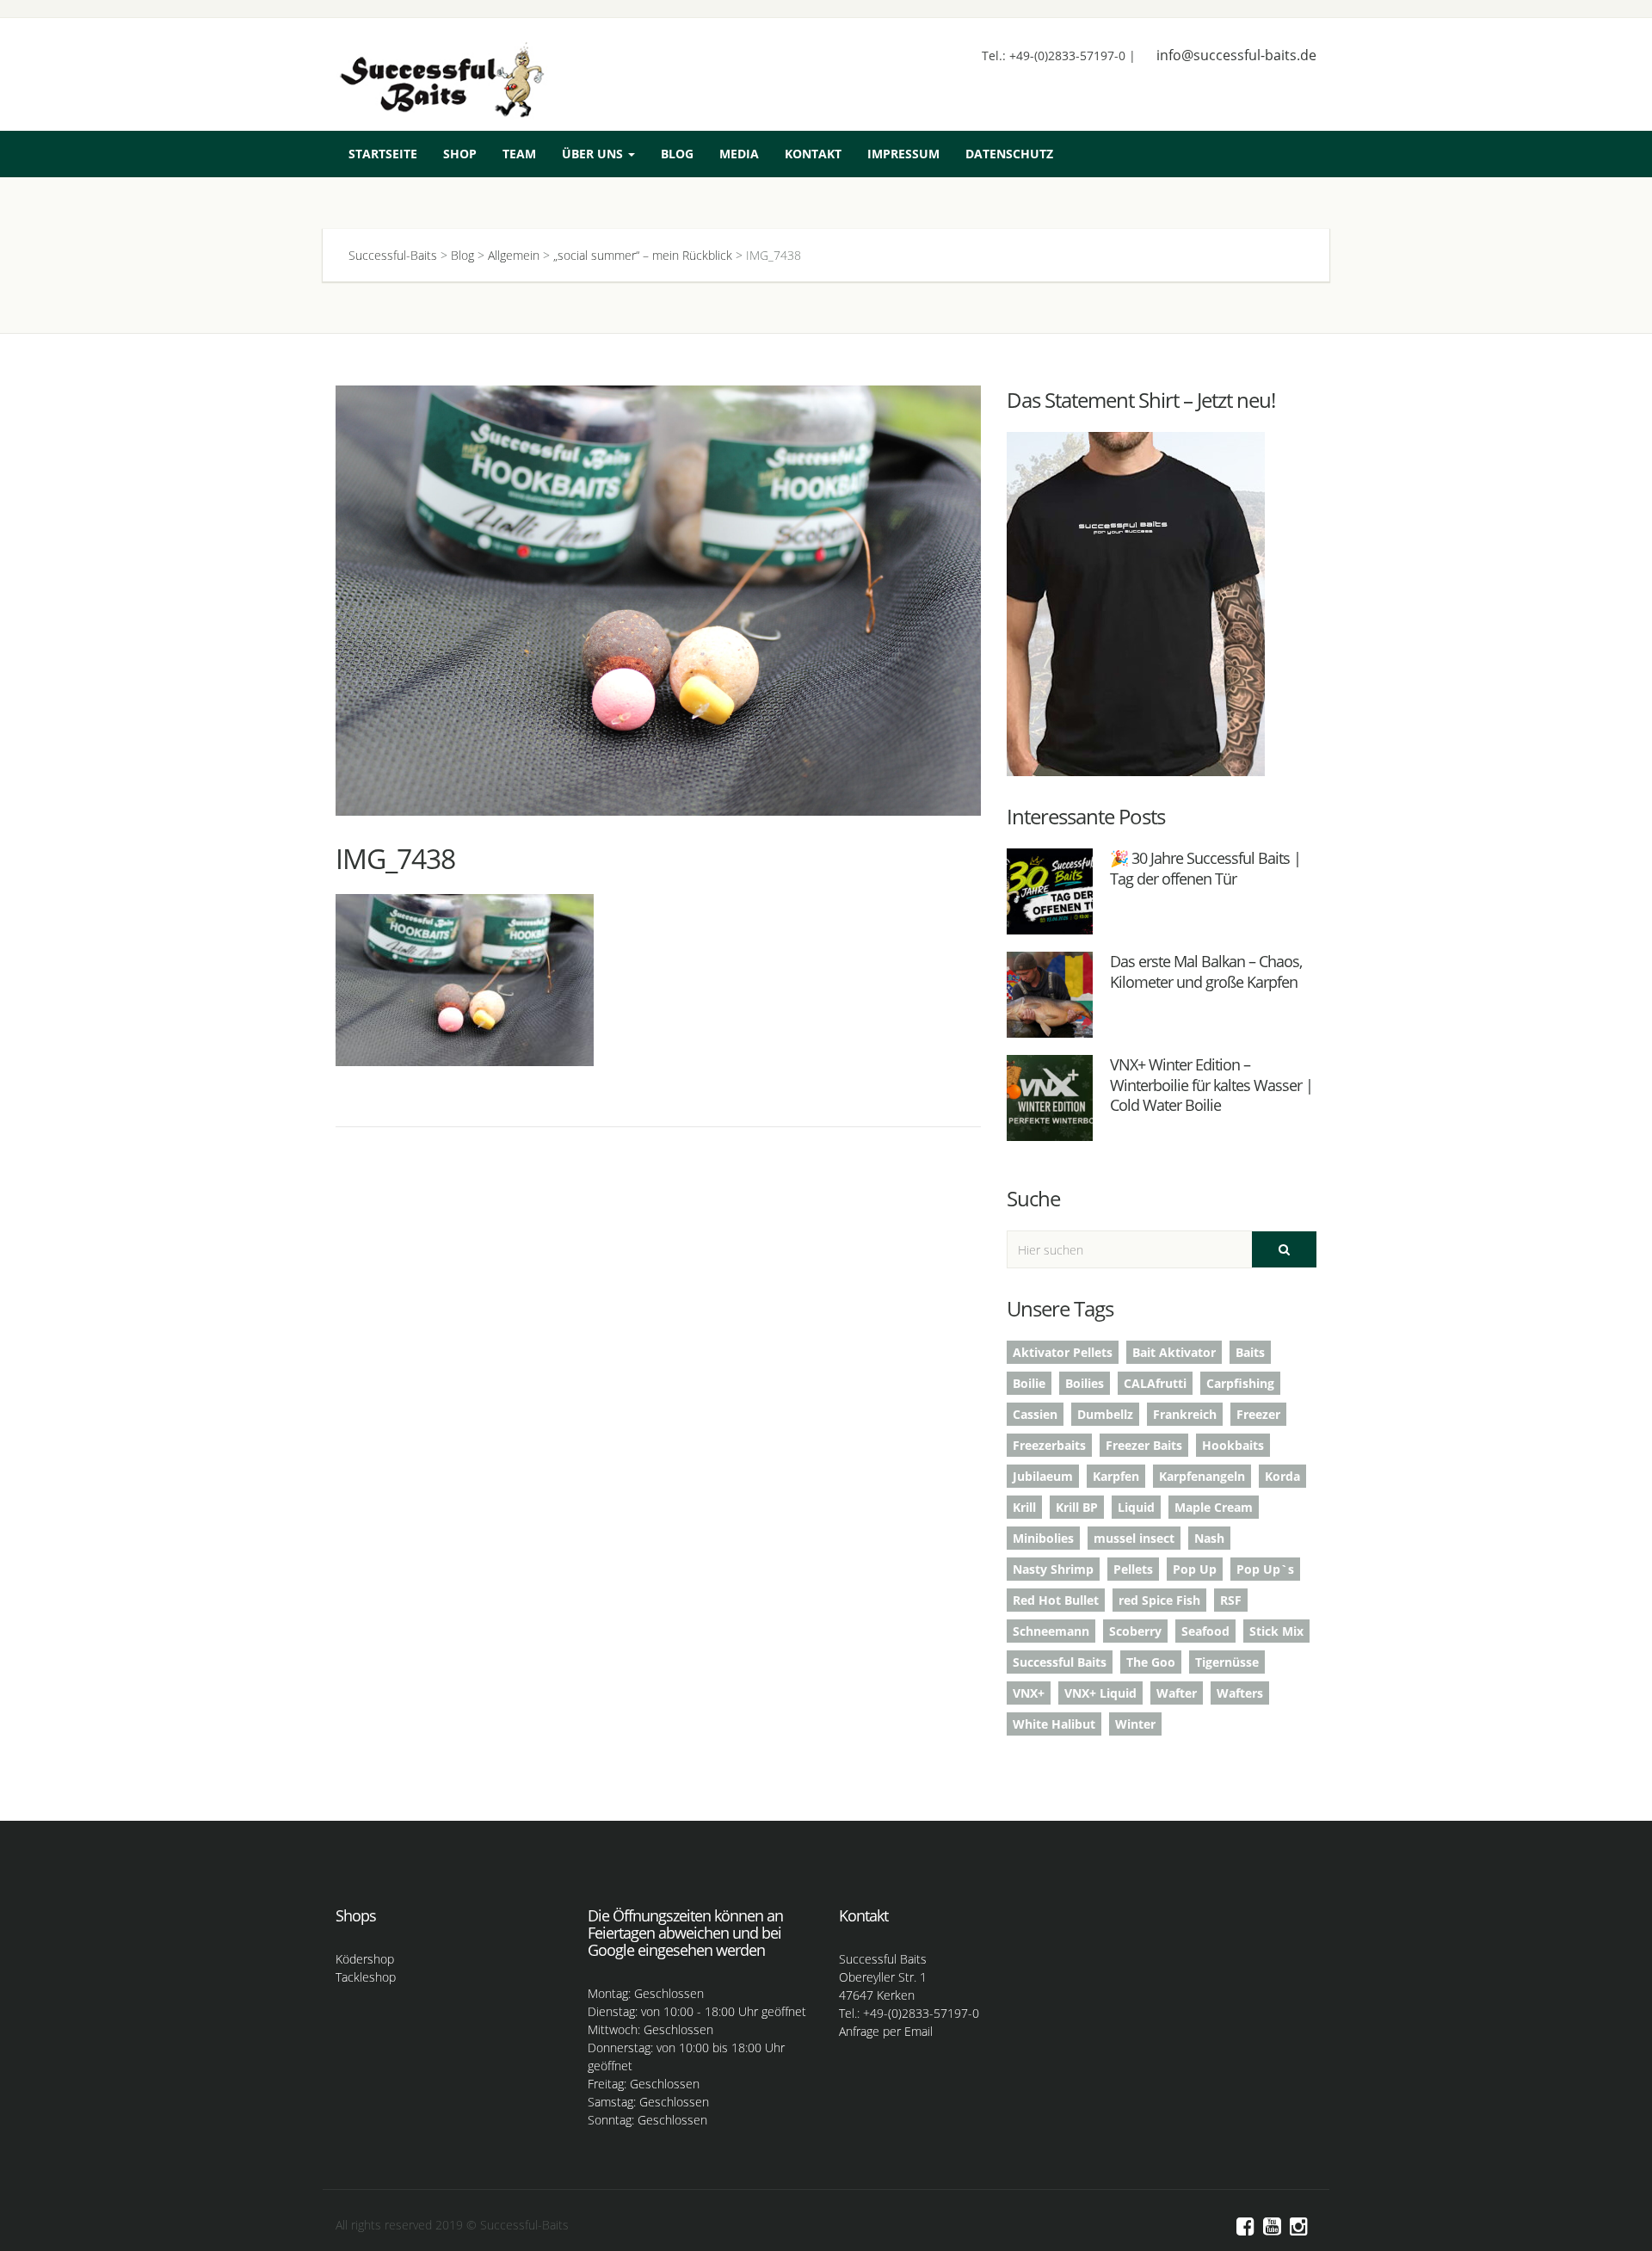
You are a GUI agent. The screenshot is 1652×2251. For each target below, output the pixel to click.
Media (739, 154)
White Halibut (1054, 1724)
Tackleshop (366, 1977)
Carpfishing (1240, 1383)
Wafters (1240, 1693)
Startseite (383, 154)
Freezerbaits (1049, 1445)
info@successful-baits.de (1236, 55)
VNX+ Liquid (1100, 1693)
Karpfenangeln (1202, 1476)
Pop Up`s (1265, 1569)
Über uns (594, 154)
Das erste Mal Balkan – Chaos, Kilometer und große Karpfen (1206, 971)
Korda (1282, 1476)
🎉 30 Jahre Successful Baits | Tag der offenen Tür (1205, 868)
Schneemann (1051, 1631)
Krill (1024, 1507)
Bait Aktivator (1174, 1352)
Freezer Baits (1144, 1445)
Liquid (1136, 1507)
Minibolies (1043, 1538)
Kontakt (813, 154)
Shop (460, 154)
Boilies (1085, 1383)
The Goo (1151, 1662)
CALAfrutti (1155, 1383)
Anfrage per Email (886, 2031)
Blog (677, 154)
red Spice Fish (1159, 1600)
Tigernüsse (1227, 1662)
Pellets (1133, 1569)
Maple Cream (1214, 1507)
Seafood (1205, 1631)
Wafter (1177, 1693)
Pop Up (1195, 1569)
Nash (1209, 1538)
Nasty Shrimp (1053, 1569)
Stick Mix (1276, 1631)
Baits (1250, 1352)
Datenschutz (1009, 154)
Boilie (1029, 1383)
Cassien (1035, 1414)
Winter (1135, 1724)
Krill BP (1077, 1507)
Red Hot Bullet (1056, 1600)
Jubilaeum (1043, 1476)
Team (519, 154)
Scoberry (1135, 1631)
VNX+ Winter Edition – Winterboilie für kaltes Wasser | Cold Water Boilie (1211, 1085)
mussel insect (1134, 1538)
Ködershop (365, 1959)
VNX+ (1029, 1693)
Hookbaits (1233, 1445)
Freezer (1258, 1414)
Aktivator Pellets (1063, 1352)
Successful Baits (1060, 1662)
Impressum (903, 154)
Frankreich (1185, 1414)
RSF (1231, 1600)
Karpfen (1116, 1476)
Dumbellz (1105, 1414)
